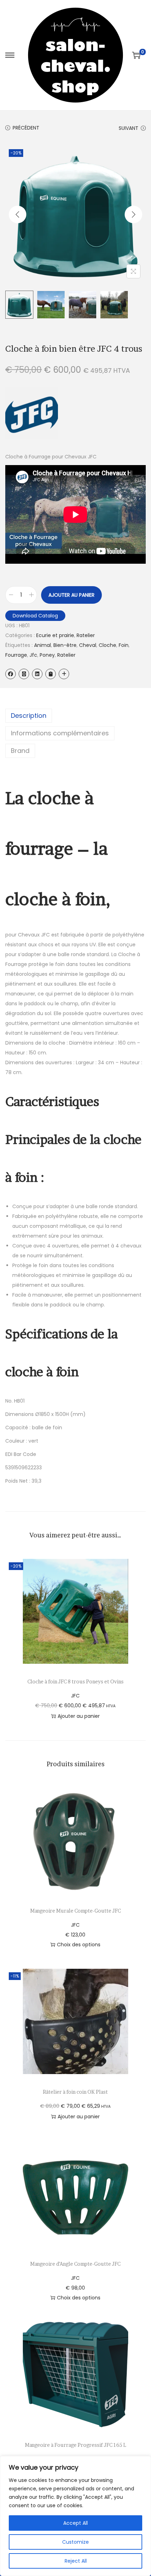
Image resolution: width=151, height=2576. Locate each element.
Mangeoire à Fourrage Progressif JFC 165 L (75, 2445)
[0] (136, 55)
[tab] (75, 716)
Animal (42, 645)
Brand (20, 751)
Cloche (107, 645)
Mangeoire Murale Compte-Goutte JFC (75, 1911)
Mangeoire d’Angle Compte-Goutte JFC (75, 2264)
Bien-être (65, 645)
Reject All (76, 2561)
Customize (75, 2542)
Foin (124, 645)
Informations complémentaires (60, 733)
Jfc (33, 655)
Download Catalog (35, 616)
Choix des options (79, 1945)
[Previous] (18, 214)
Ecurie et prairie (55, 635)
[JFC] (32, 413)
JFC (75, 1696)
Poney (47, 655)
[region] (75, 2516)
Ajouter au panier (71, 595)
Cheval (88, 645)
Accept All (75, 2523)
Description (29, 716)
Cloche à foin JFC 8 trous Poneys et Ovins (75, 1681)
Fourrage (16, 655)
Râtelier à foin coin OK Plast (75, 2092)
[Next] (133, 214)
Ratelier (86, 635)
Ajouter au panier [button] (79, 1716)
